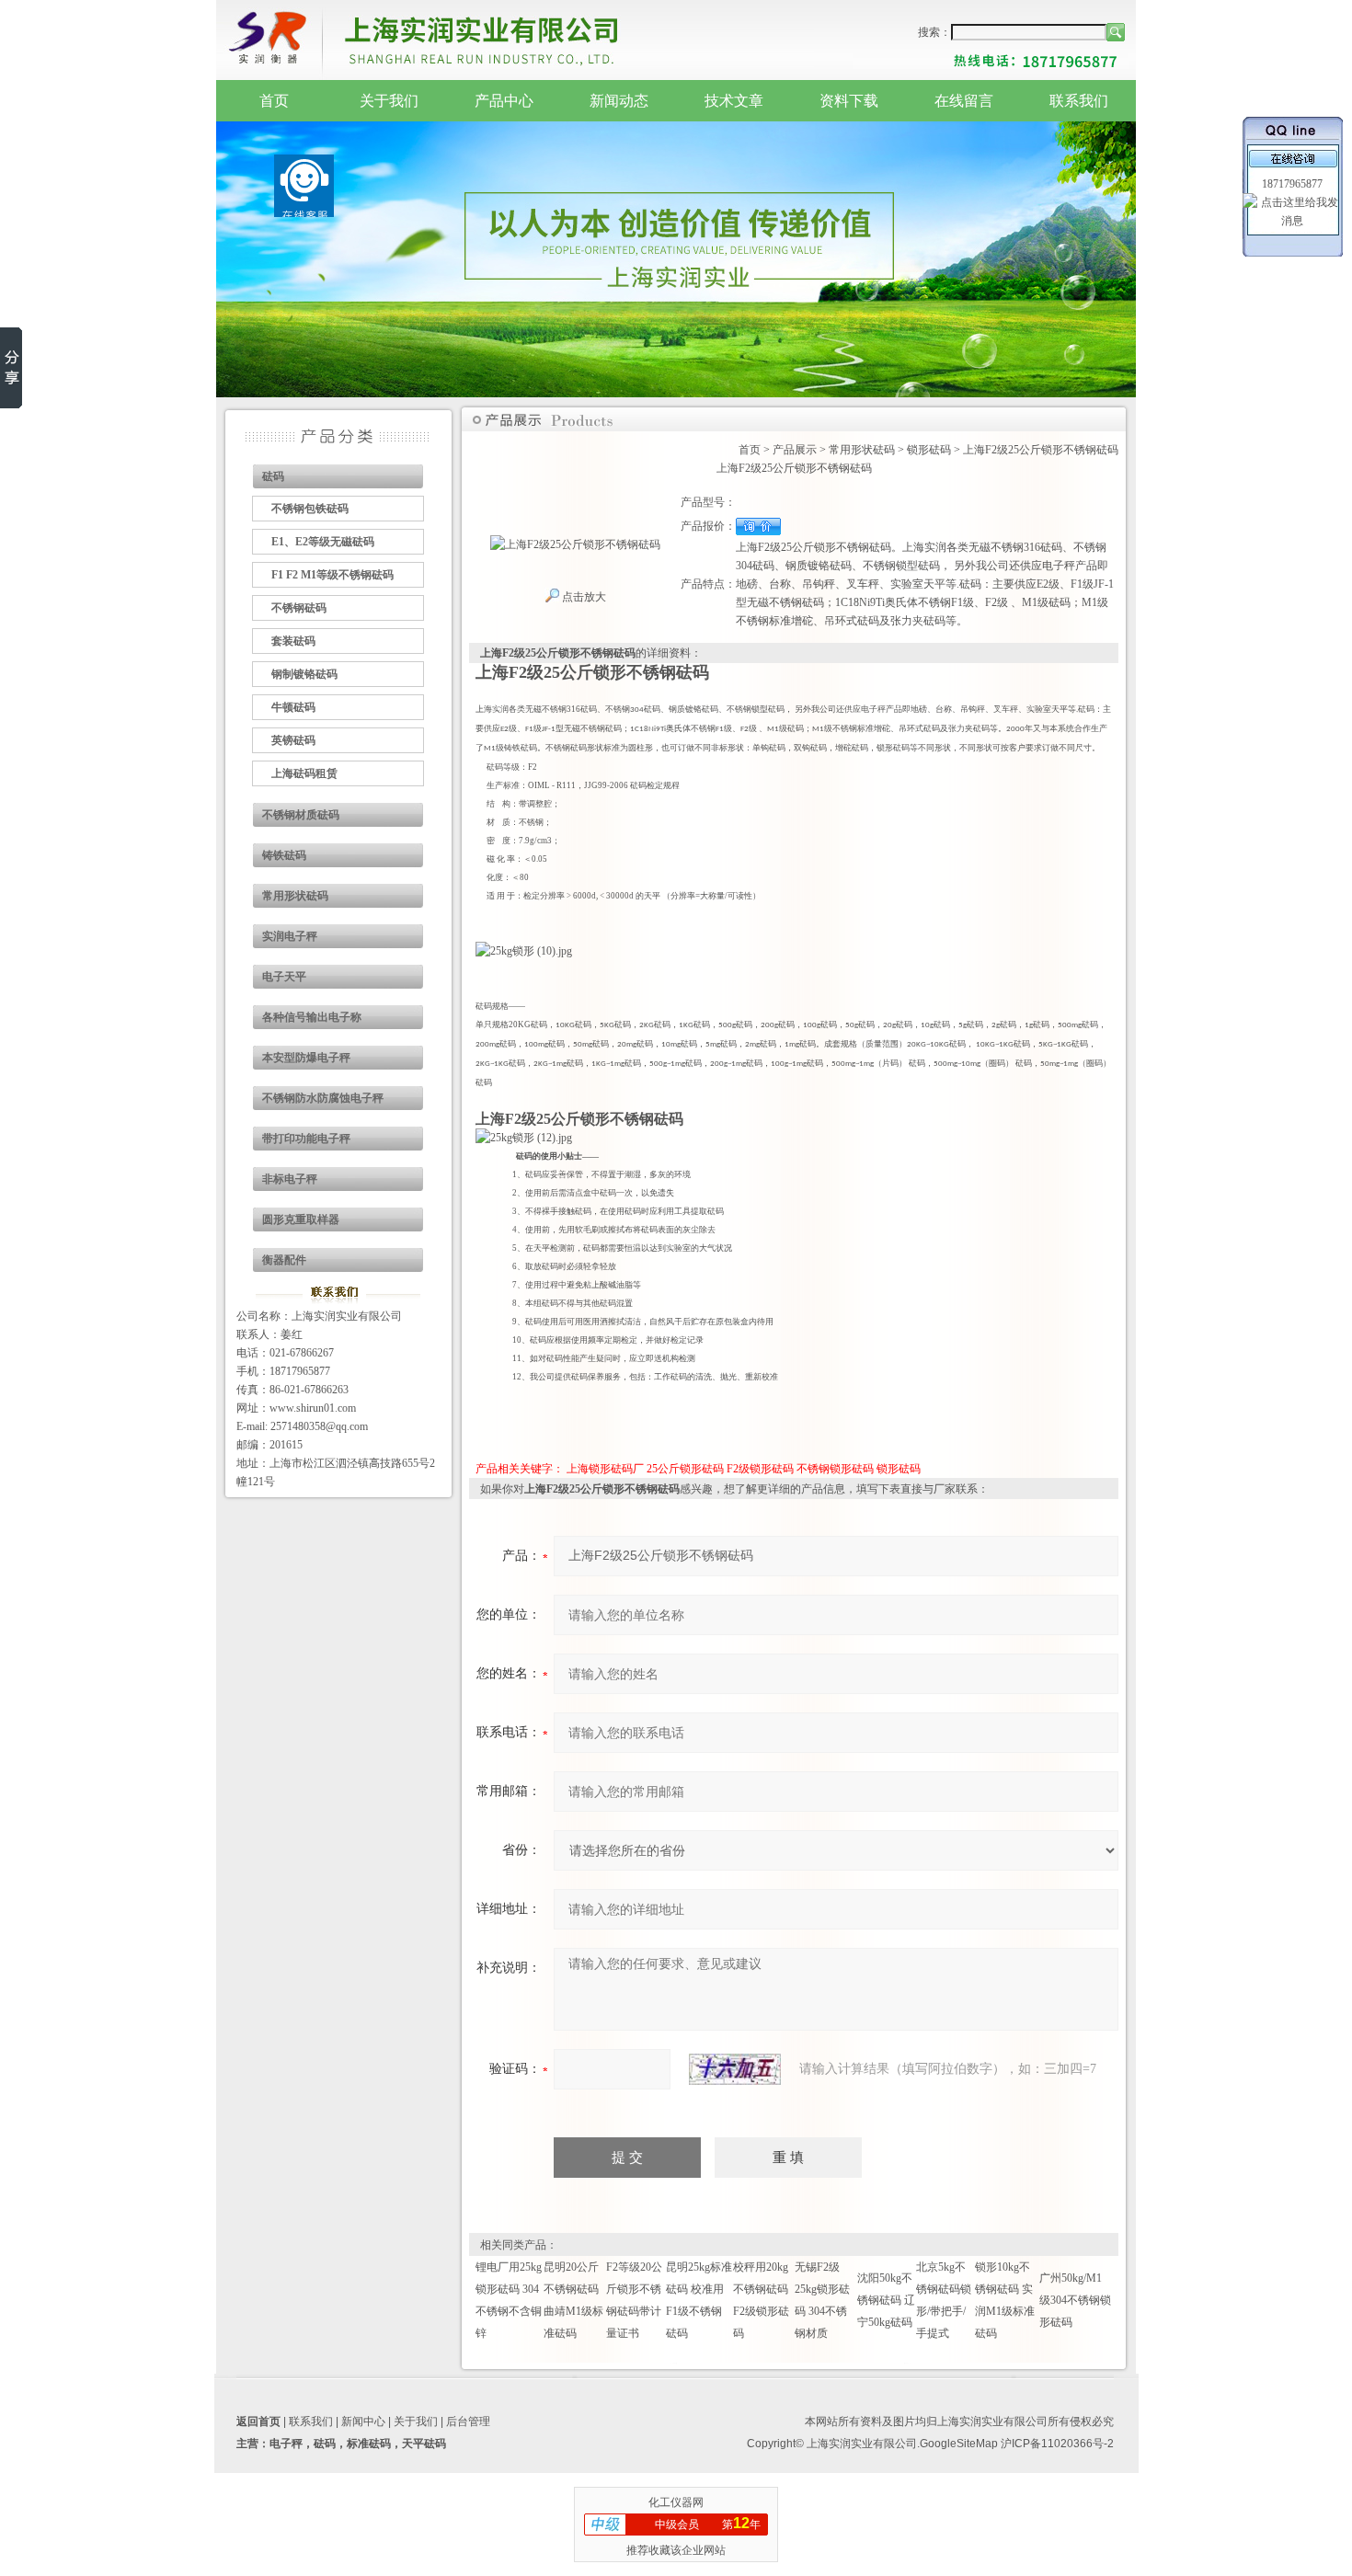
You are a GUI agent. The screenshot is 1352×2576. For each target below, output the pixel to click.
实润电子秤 (290, 936)
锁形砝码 (929, 450)
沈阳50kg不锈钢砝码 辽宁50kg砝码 (886, 2300)
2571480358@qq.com (319, 1426)
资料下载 (849, 101)
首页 (274, 101)
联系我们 (1079, 101)
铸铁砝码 (284, 855)
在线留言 (964, 101)
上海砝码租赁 (304, 773)
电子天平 (284, 977)
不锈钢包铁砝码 (310, 509)
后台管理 (468, 2421)
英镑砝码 (293, 740)
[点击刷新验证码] (735, 2069)
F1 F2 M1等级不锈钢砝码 (332, 575)
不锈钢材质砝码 (301, 815)
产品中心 (504, 101)
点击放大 (583, 597)
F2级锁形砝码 (760, 1469)
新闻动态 (619, 101)
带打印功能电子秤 (306, 1139)
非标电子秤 (290, 1179)
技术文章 (734, 101)
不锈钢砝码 (299, 608)
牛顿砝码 (293, 707)
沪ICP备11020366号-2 (1057, 2444)
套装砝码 (293, 641)
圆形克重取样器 (301, 1219)
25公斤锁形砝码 (685, 1469)
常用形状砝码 (295, 896)
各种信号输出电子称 (312, 1017)
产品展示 (795, 450)
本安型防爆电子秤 (306, 1058)
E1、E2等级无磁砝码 (323, 542)
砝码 (273, 476)
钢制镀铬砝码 (304, 674)
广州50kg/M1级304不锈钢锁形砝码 (1075, 2300)
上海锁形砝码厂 (605, 1469)
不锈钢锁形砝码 (835, 1469)
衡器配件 (284, 1260)
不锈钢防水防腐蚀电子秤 (323, 1098)
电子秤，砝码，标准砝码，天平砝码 (358, 2444)
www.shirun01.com (313, 1408)
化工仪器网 (676, 2502)
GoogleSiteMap (959, 2444)
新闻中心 (363, 2421)
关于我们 (389, 101)
